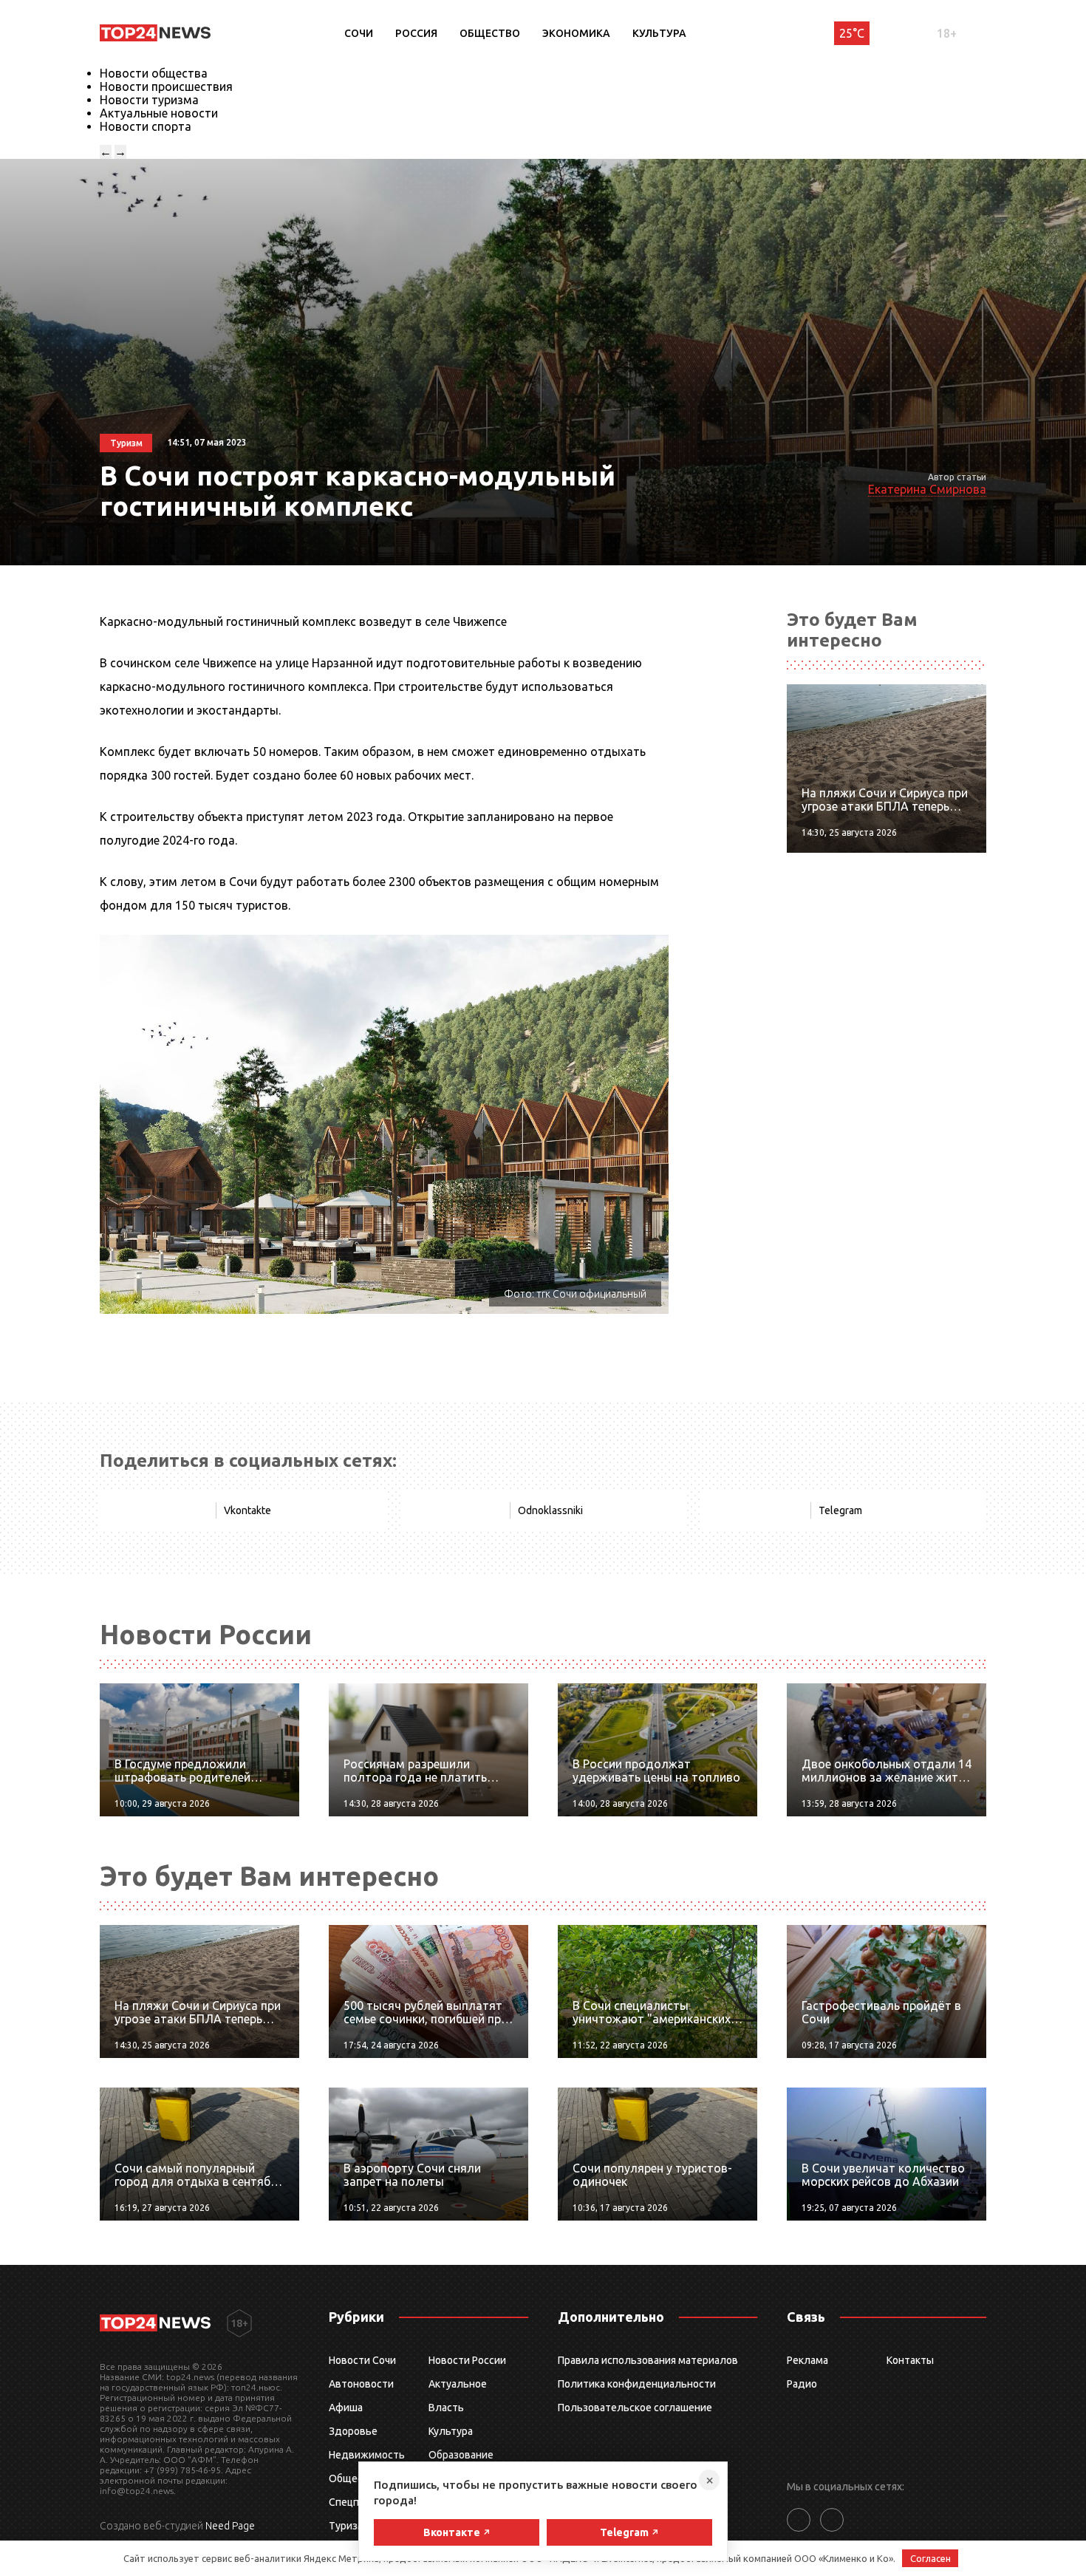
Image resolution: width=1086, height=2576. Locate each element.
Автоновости (361, 2384)
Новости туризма (149, 100)
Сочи (359, 33)
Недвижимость (367, 2455)
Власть (446, 2408)
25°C (852, 33)
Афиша (346, 2408)
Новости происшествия (166, 86)
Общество (490, 33)
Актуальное (458, 2384)
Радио (802, 2384)
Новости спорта (146, 126)
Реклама (807, 2360)
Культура (659, 33)
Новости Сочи (362, 2360)
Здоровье (353, 2431)
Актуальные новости (159, 113)
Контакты (910, 2360)
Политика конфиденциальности (637, 2384)
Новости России (467, 2360)
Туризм (347, 2526)
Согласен (930, 2558)
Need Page (230, 2526)
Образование (461, 2455)
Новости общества (154, 73)
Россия (416, 33)
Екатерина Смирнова (927, 489)
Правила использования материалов (648, 2360)
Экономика (576, 33)
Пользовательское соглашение (635, 2408)
